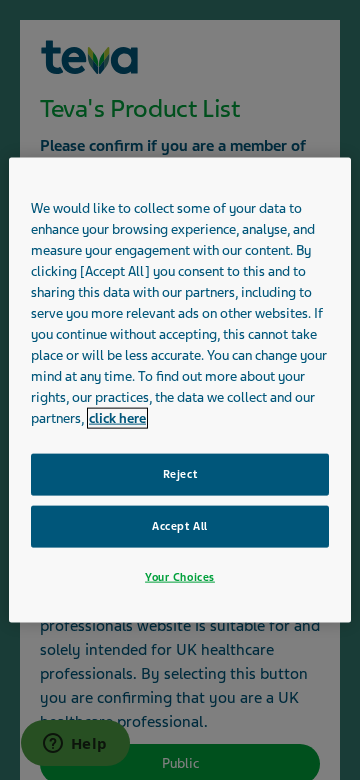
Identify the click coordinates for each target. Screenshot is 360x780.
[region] (180, 390)
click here (117, 418)
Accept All (180, 526)
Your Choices (180, 576)
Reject (180, 474)
